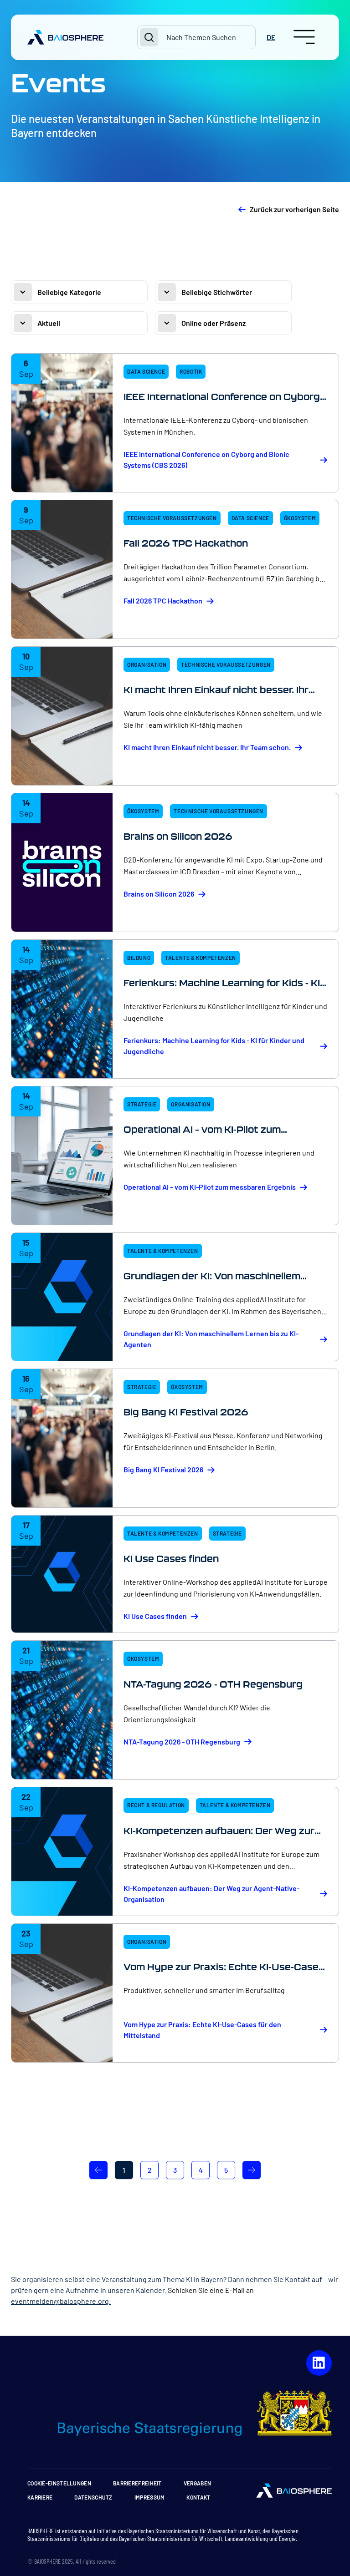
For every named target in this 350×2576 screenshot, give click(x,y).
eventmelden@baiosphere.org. (61, 2301)
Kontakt (198, 2497)
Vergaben (197, 2483)
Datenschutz (93, 2497)
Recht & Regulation (156, 1805)
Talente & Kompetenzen (201, 958)
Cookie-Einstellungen (59, 2483)
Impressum (150, 2497)
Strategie (142, 1104)
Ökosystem (300, 518)
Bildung (139, 958)
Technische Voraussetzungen (172, 518)
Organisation (147, 664)
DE (271, 37)
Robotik (191, 371)
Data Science (146, 371)
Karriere (40, 2497)
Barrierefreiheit (137, 2483)
